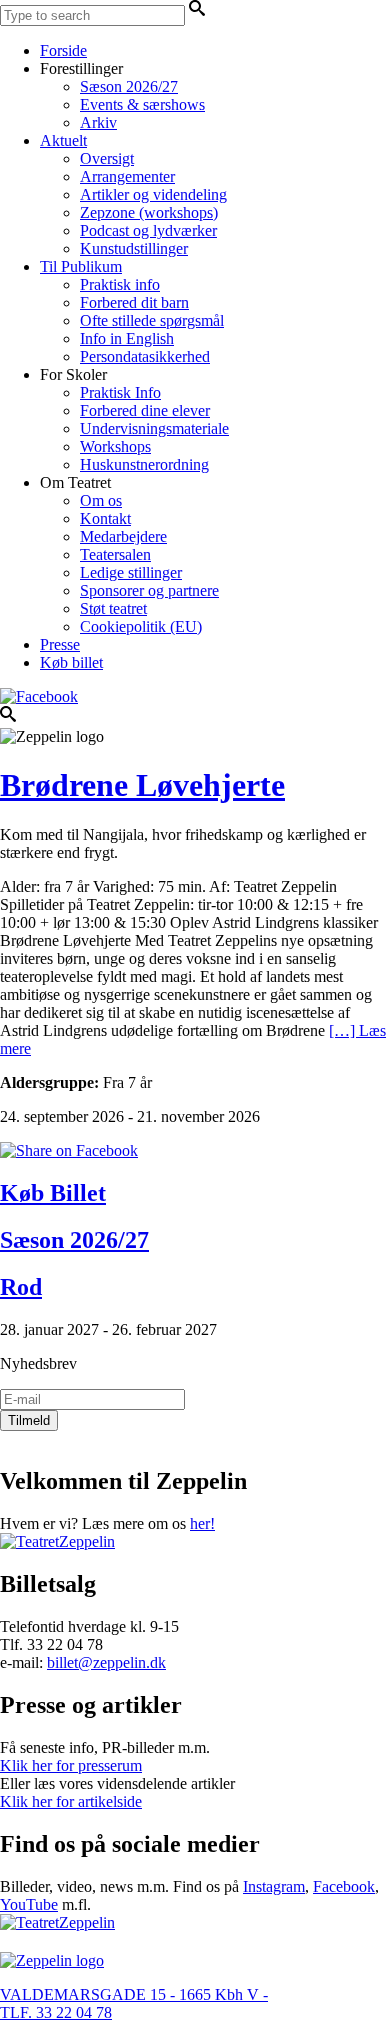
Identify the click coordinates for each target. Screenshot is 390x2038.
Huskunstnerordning (144, 464)
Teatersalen (115, 554)
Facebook (344, 1886)
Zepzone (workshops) (149, 212)
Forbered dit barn (134, 302)
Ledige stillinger (131, 572)
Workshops (115, 446)
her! (202, 1523)
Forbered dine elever (145, 410)
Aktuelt (63, 140)
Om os (101, 500)
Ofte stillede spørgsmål (152, 320)
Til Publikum (81, 266)
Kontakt (105, 518)
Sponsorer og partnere (149, 590)
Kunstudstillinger (134, 248)
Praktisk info (120, 284)
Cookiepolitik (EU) (141, 626)
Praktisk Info (120, 392)
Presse (60, 644)
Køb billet (71, 662)
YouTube (29, 1904)
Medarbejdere (123, 536)
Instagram (274, 1886)
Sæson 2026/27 (129, 86)
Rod (21, 1287)
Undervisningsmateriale (154, 428)
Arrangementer (127, 176)
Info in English (127, 338)
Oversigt (107, 158)
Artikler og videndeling (153, 194)
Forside (63, 50)
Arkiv (98, 122)
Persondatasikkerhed (145, 356)
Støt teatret (113, 608)
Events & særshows (142, 104)
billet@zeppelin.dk (106, 1662)
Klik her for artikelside (71, 1801)
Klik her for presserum (71, 1765)
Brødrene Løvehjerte (142, 785)
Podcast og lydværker (148, 230)
